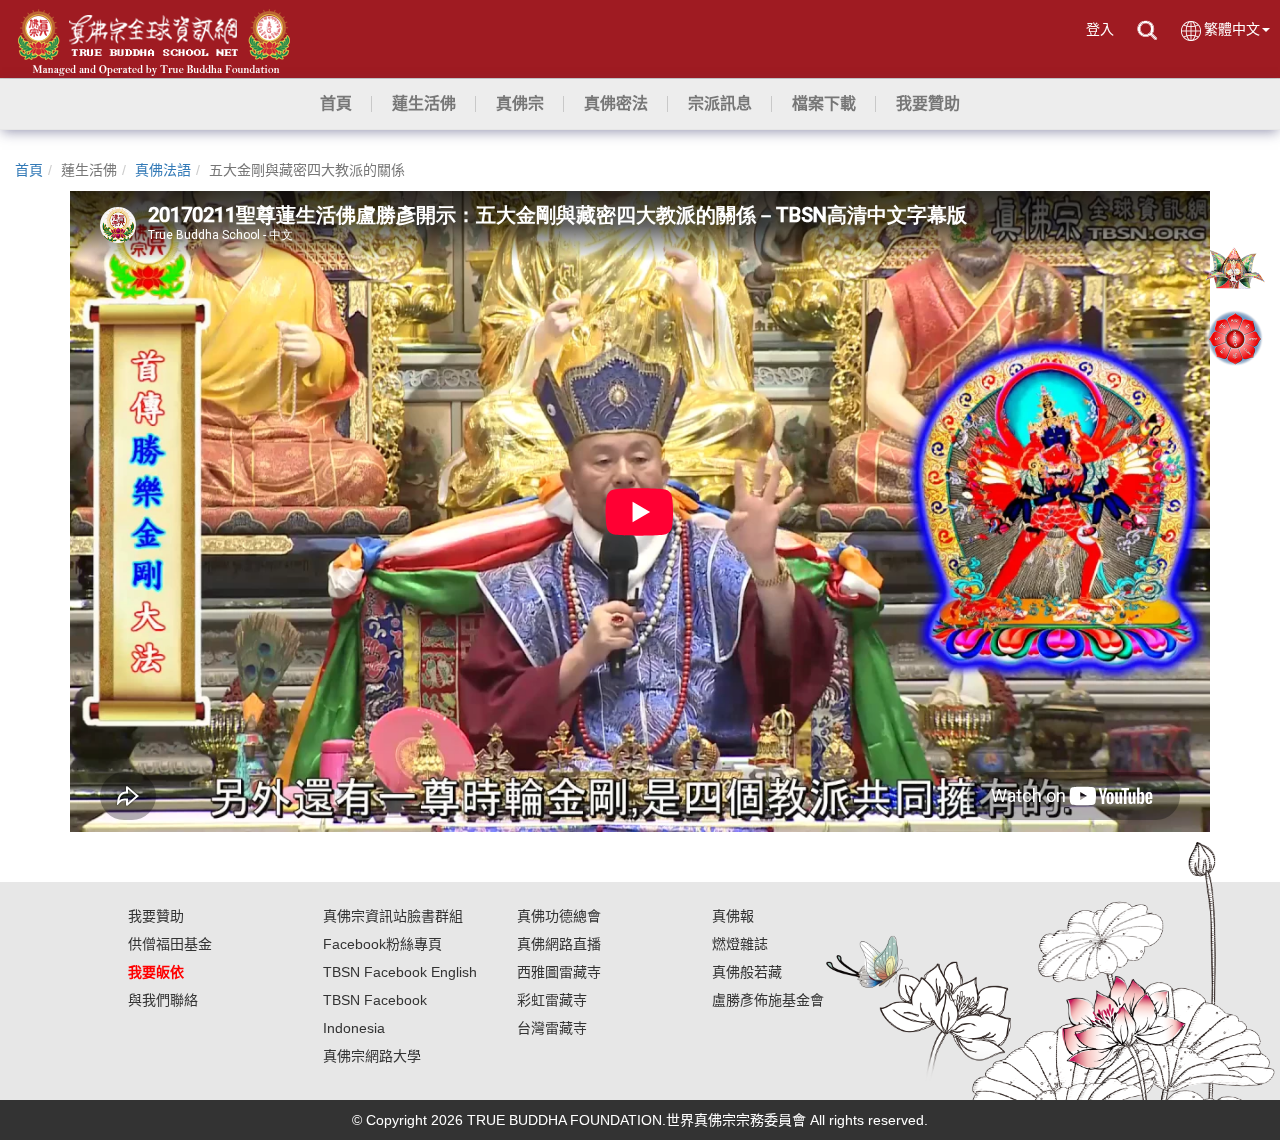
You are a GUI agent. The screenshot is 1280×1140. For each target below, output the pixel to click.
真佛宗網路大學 (372, 1056)
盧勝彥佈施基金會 (768, 1000)
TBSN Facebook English (400, 972)
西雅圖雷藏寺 (559, 972)
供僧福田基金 (170, 944)
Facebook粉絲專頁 (382, 944)
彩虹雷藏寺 (552, 1000)
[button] (424, 104)
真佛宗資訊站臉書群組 (393, 916)
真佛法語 (163, 170)
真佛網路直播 (559, 944)
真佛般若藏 (747, 972)
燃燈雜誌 (740, 944)
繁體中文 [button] (1232, 29)
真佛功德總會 (559, 916)
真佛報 (733, 916)
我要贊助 (156, 916)
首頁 (29, 170)
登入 (1100, 29)
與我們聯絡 (163, 1000)
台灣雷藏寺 (552, 1028)
